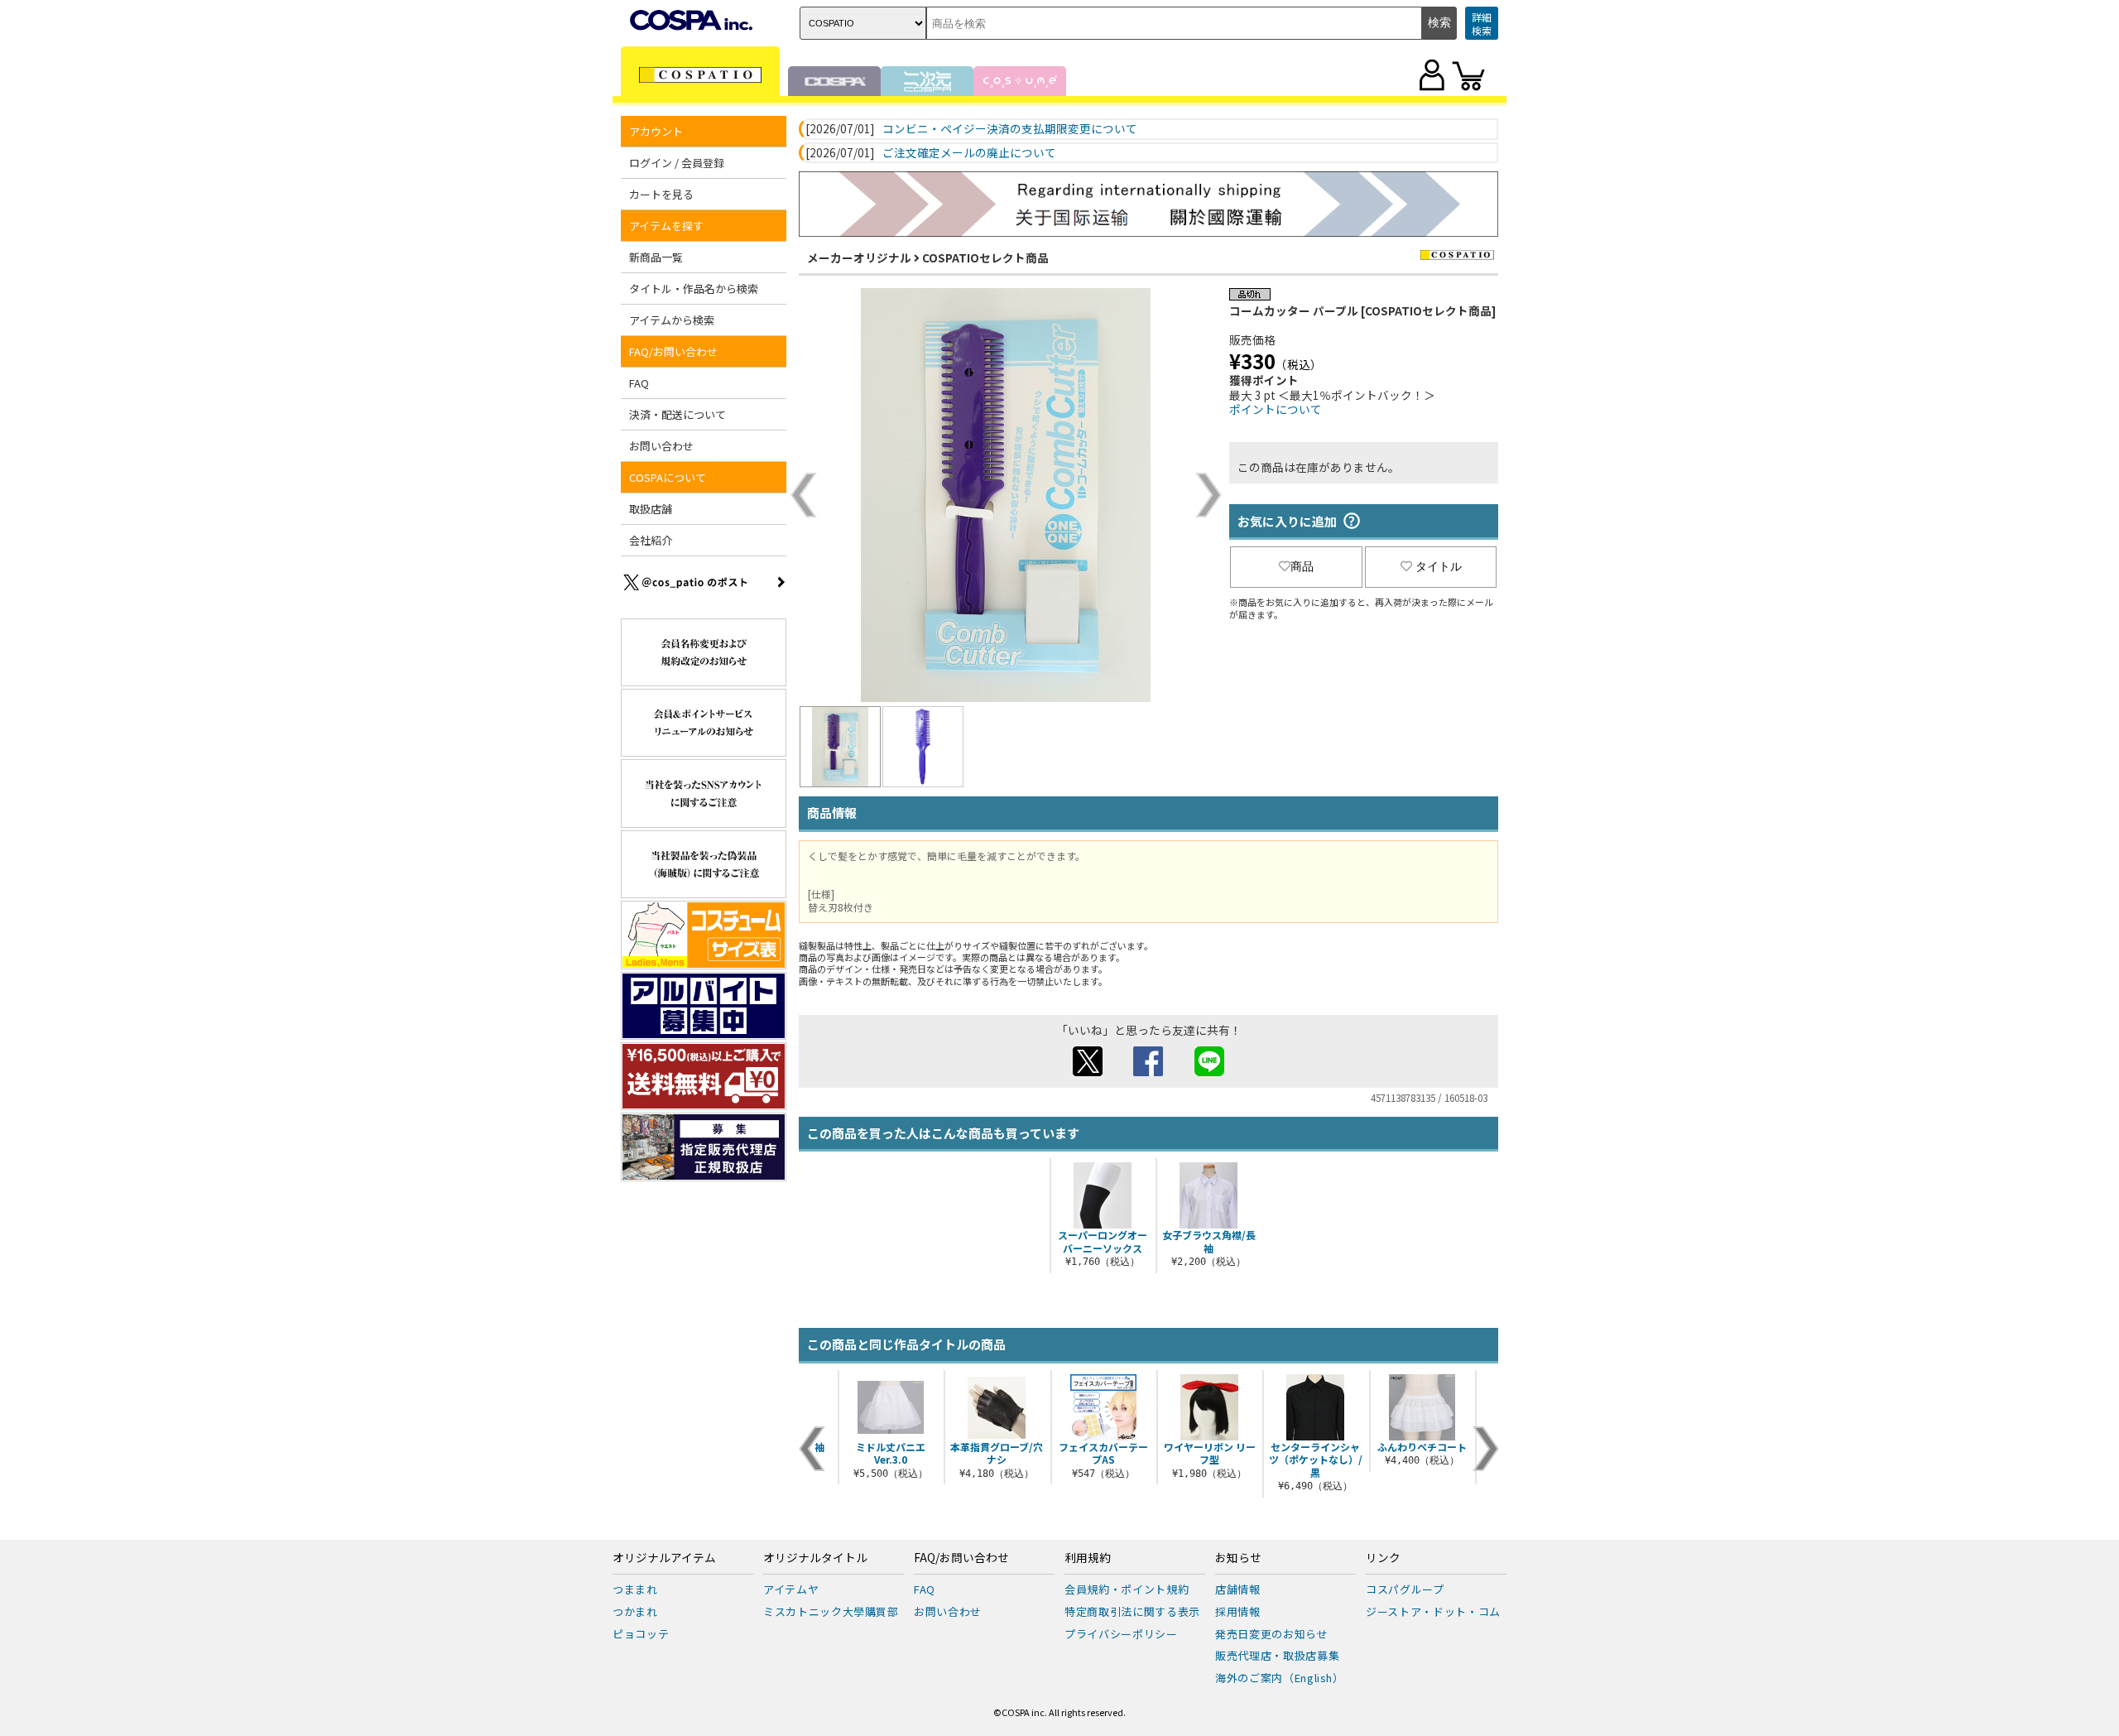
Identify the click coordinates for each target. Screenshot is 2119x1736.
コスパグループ (1405, 1589)
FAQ (639, 383)
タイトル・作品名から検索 (694, 289)
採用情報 (1238, 1611)
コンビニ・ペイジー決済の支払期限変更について (1010, 129)
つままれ (635, 1589)
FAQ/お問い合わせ (961, 1558)
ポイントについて (1276, 409)
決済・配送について (678, 414)
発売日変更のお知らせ (1272, 1634)
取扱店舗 (651, 509)
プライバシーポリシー (1121, 1634)
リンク (1383, 1558)
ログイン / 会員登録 (677, 163)
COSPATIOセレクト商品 (985, 257)
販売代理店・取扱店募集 (1277, 1655)
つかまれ (635, 1611)
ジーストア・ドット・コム (1433, 1611)
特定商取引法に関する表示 (1132, 1611)
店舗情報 (1238, 1589)
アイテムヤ (791, 1589)
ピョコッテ (641, 1634)
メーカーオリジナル (859, 257)
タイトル (1439, 566)
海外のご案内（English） (1280, 1678)
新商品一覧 (656, 257)
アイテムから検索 (672, 320)
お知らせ (1238, 1558)
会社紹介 (651, 540)
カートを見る (661, 194)
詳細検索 (1482, 24)
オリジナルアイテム (664, 1558)
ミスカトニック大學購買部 (831, 1611)
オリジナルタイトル (815, 1558)
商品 (1302, 566)
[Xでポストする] (1088, 1071)
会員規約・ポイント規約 (1127, 1589)
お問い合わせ (661, 446)
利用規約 (1088, 1558)
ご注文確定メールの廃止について (969, 153)
